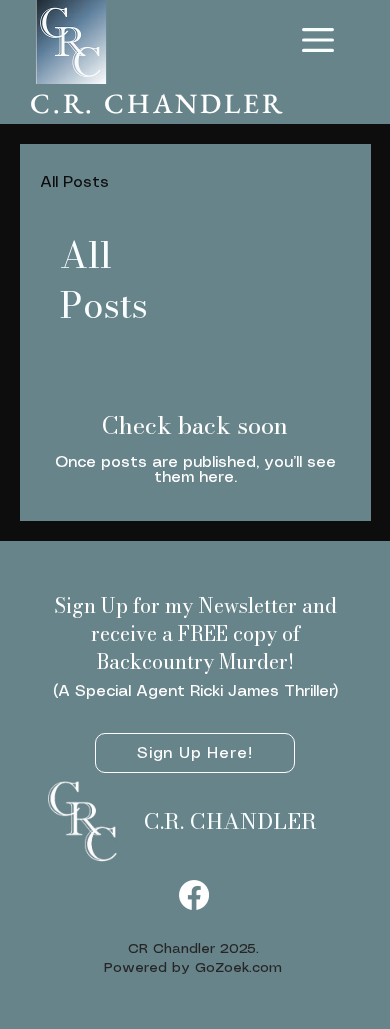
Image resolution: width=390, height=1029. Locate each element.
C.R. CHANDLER (230, 821)
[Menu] (319, 40)
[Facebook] (194, 895)
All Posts (74, 182)
